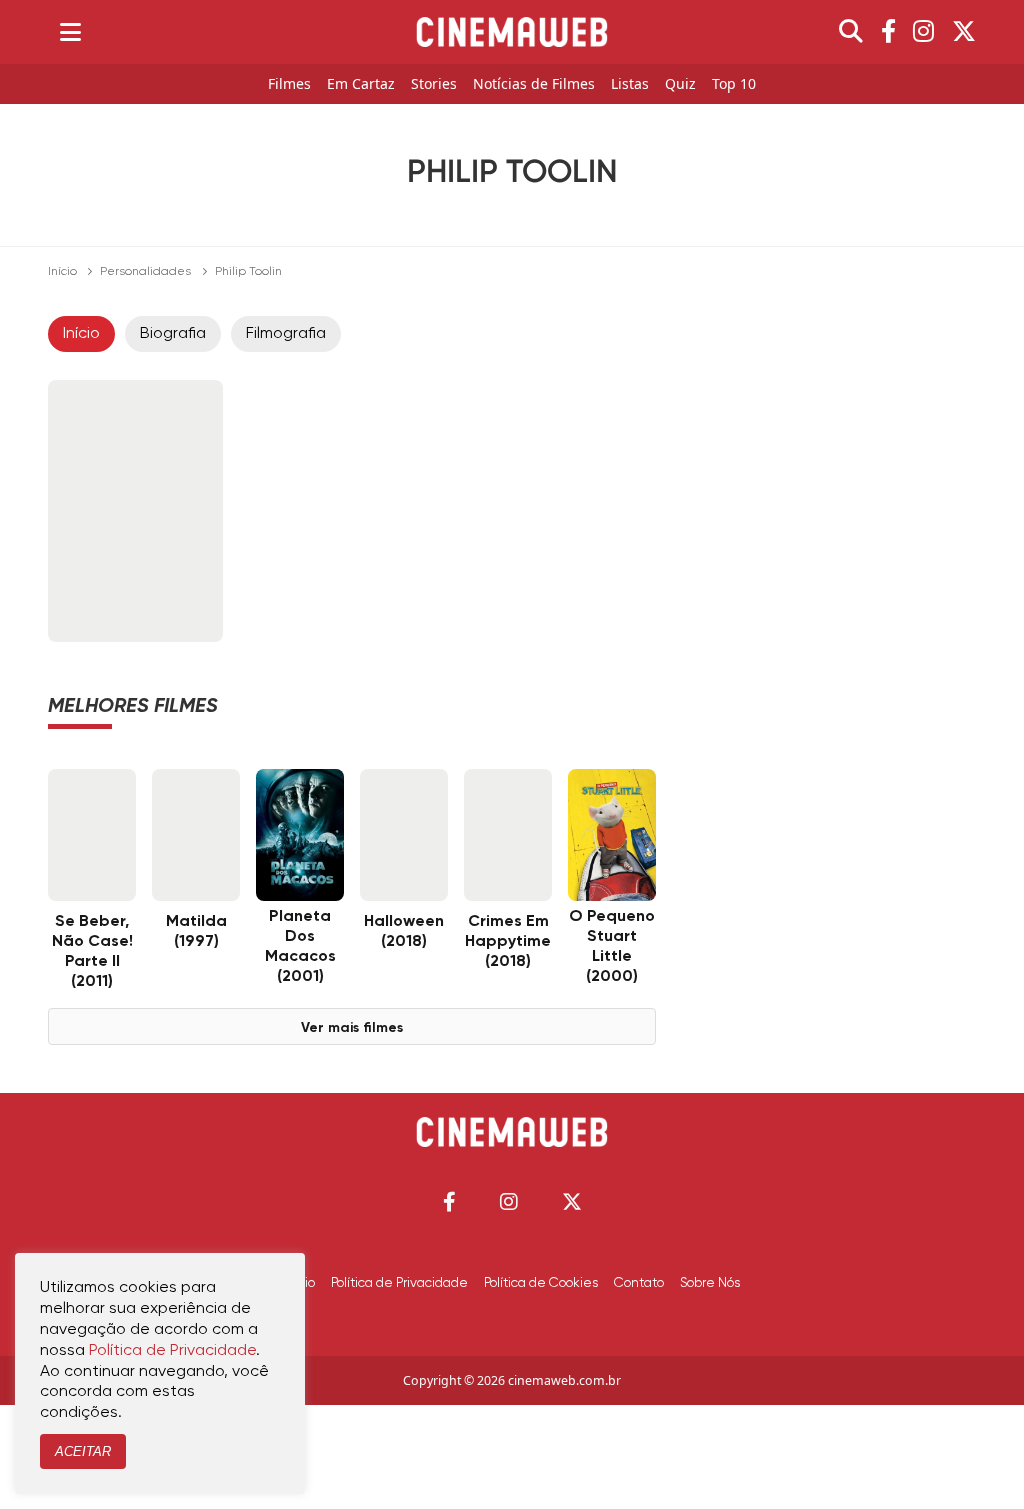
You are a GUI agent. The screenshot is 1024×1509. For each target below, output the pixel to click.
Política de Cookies (541, 1283)
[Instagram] (923, 32)
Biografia (173, 334)
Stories (434, 84)
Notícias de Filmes (534, 84)
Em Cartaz (361, 84)
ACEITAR (83, 1451)
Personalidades (145, 272)
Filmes (289, 84)
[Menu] (70, 32)
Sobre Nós (710, 1283)
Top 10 (734, 84)
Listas (630, 84)
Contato (639, 1283)
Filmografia (286, 334)
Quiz (680, 84)
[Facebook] (888, 32)
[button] (449, 1201)
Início (62, 272)
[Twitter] (964, 32)
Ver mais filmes (352, 1028)
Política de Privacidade (399, 1283)
